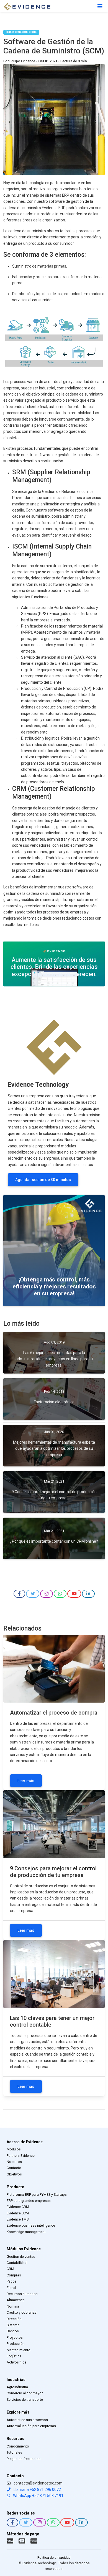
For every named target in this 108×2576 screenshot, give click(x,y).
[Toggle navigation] (100, 6)
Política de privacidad (54, 2558)
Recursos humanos (22, 2294)
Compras (14, 2275)
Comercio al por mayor (25, 2393)
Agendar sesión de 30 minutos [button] (43, 1180)
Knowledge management (26, 2232)
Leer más (26, 1781)
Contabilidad (17, 2263)
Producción (16, 2344)
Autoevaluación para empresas (31, 2426)
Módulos (14, 2149)
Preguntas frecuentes (24, 2459)
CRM (10, 2269)
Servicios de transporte (25, 2400)
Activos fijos (17, 2362)
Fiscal (11, 2288)
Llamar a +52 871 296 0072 (37, 2489)
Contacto (14, 2168)
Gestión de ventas (21, 2257)
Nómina (13, 2306)
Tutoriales (14, 2452)
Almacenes (16, 2300)
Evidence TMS (18, 2219)
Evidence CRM (18, 2207)
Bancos (13, 2331)
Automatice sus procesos (27, 2420)
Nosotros (14, 2162)
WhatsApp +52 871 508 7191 (38, 2496)
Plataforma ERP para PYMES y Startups (37, 2195)
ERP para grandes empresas (29, 2201)
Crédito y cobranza (22, 2312)
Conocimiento (18, 2446)
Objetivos (14, 2174)
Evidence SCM (18, 2213)
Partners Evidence (21, 2156)
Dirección (14, 2319)
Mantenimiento (19, 2350)
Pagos (12, 2281)
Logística (14, 2356)
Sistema (13, 2325)
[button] (19, 1594)
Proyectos (15, 2337)
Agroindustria (17, 2387)
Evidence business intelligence (31, 2225)
